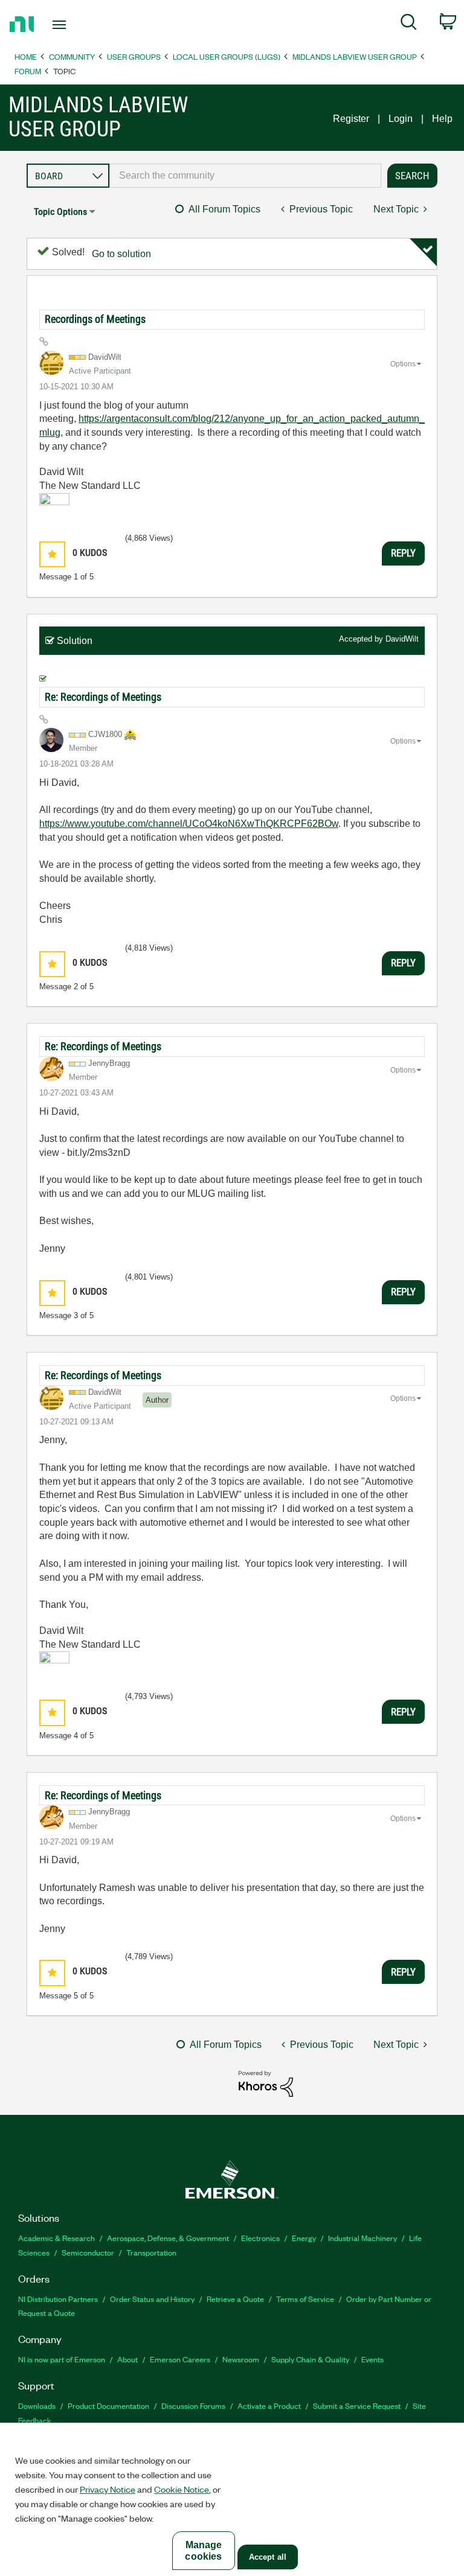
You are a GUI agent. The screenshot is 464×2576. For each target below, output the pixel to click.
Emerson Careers (180, 2359)
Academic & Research (56, 2238)
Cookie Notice (182, 2489)
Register (351, 119)
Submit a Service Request (357, 2405)
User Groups (134, 56)
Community (72, 56)
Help (442, 119)
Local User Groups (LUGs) (227, 56)
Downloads (37, 2405)
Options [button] (403, 364)
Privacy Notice (108, 2489)
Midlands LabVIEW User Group (355, 56)
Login (401, 119)
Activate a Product (269, 2405)
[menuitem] (409, 24)
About (127, 2359)
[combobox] (245, 176)
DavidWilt (402, 639)
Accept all (268, 2557)
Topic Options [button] (60, 212)
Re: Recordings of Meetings (103, 697)
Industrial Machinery (362, 2238)
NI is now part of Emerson (62, 2359)
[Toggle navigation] (73, 25)
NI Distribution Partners (58, 2299)
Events (372, 2359)
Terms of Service (305, 2299)
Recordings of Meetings (95, 319)
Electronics (260, 2238)
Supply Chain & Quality (310, 2359)
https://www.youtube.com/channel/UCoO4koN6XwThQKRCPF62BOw (189, 824)
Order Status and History (152, 2299)
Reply (403, 553)
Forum (28, 71)
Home (26, 56)
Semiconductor (88, 2252)
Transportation (151, 2252)
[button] (52, 554)
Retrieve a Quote (235, 2299)
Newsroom (241, 2359)
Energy (304, 2238)
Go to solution (121, 254)
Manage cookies (203, 2551)
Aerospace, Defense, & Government (168, 2238)
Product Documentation (108, 2405)
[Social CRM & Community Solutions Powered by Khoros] (266, 2083)
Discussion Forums (193, 2405)
